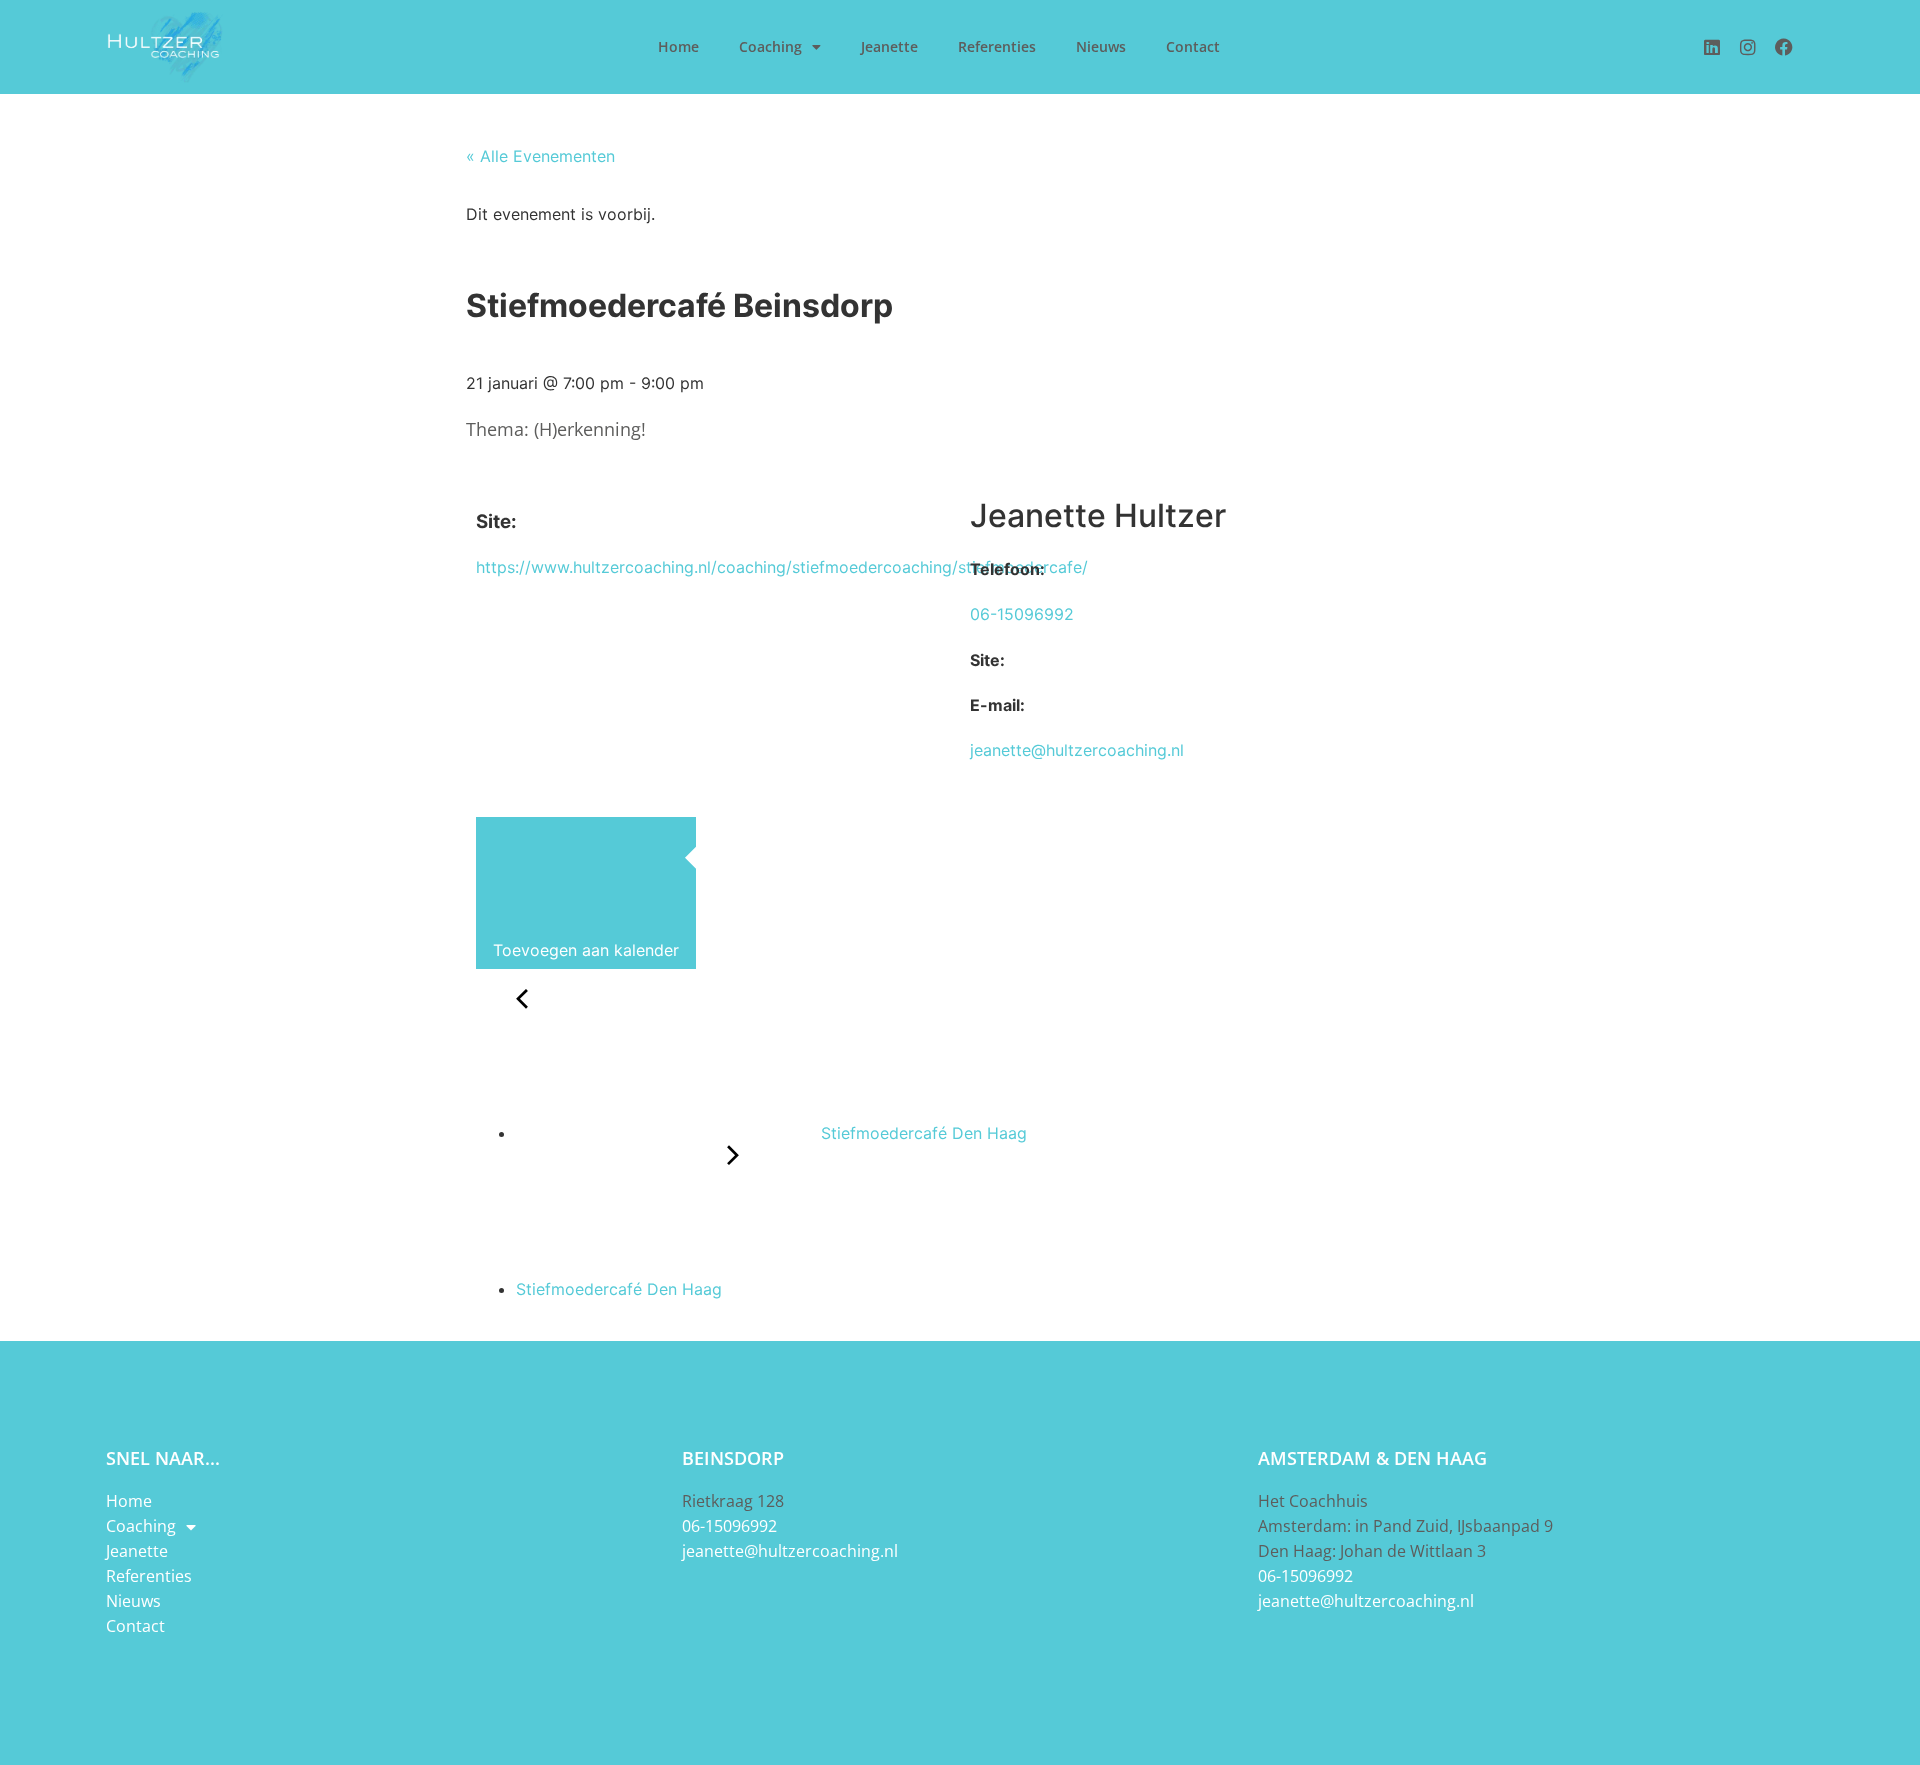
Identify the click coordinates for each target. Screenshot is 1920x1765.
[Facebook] (1784, 47)
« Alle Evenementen (540, 156)
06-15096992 (1022, 614)
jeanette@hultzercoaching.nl (1077, 750)
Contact (1193, 46)
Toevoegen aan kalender (586, 949)
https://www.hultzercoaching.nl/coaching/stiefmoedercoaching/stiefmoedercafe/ (782, 567)
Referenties (997, 46)
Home (678, 46)
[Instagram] (1748, 47)
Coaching (770, 46)
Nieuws (1101, 46)
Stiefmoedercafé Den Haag (921, 1133)
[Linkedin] (1712, 47)
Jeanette (889, 46)
